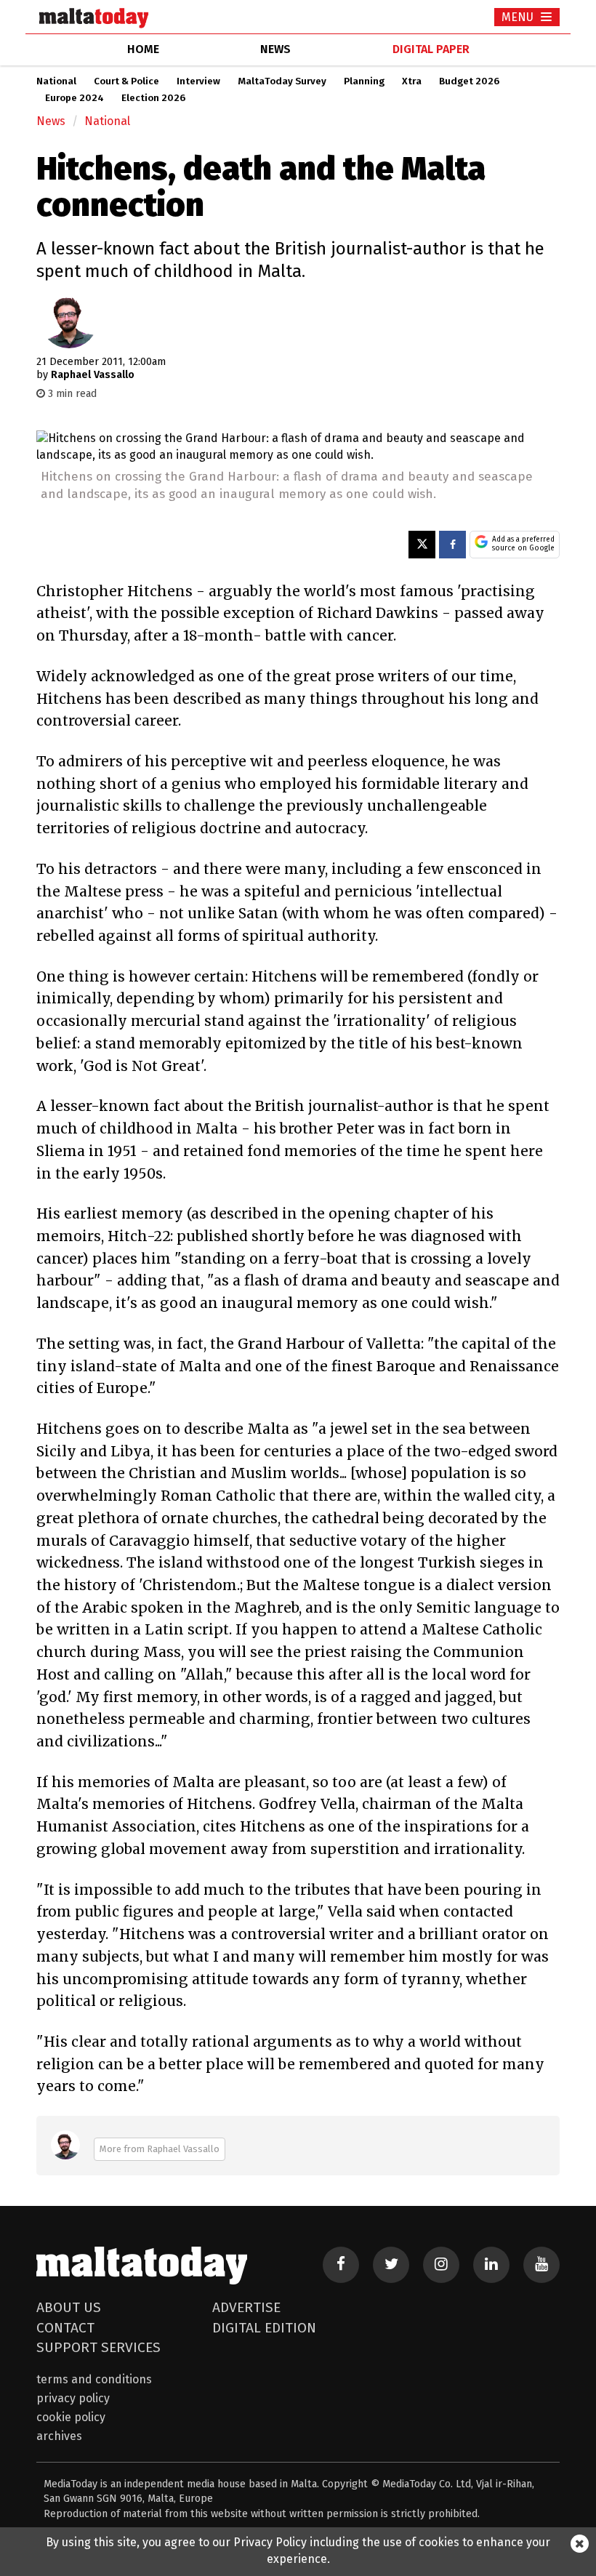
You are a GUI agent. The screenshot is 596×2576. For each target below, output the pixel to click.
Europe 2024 (74, 98)
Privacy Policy (73, 2398)
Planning (364, 81)
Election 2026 (153, 98)
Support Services (98, 2347)
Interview (198, 81)
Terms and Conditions (94, 2379)
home (143, 49)
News (51, 121)
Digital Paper (431, 49)
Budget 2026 (469, 81)
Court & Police (126, 81)
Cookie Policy (71, 2417)
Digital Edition (264, 2328)
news (275, 49)
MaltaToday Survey (282, 81)
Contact (65, 2328)
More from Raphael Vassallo (160, 2149)
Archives (59, 2436)
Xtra (412, 81)
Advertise (246, 2307)
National (56, 81)
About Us (69, 2307)
